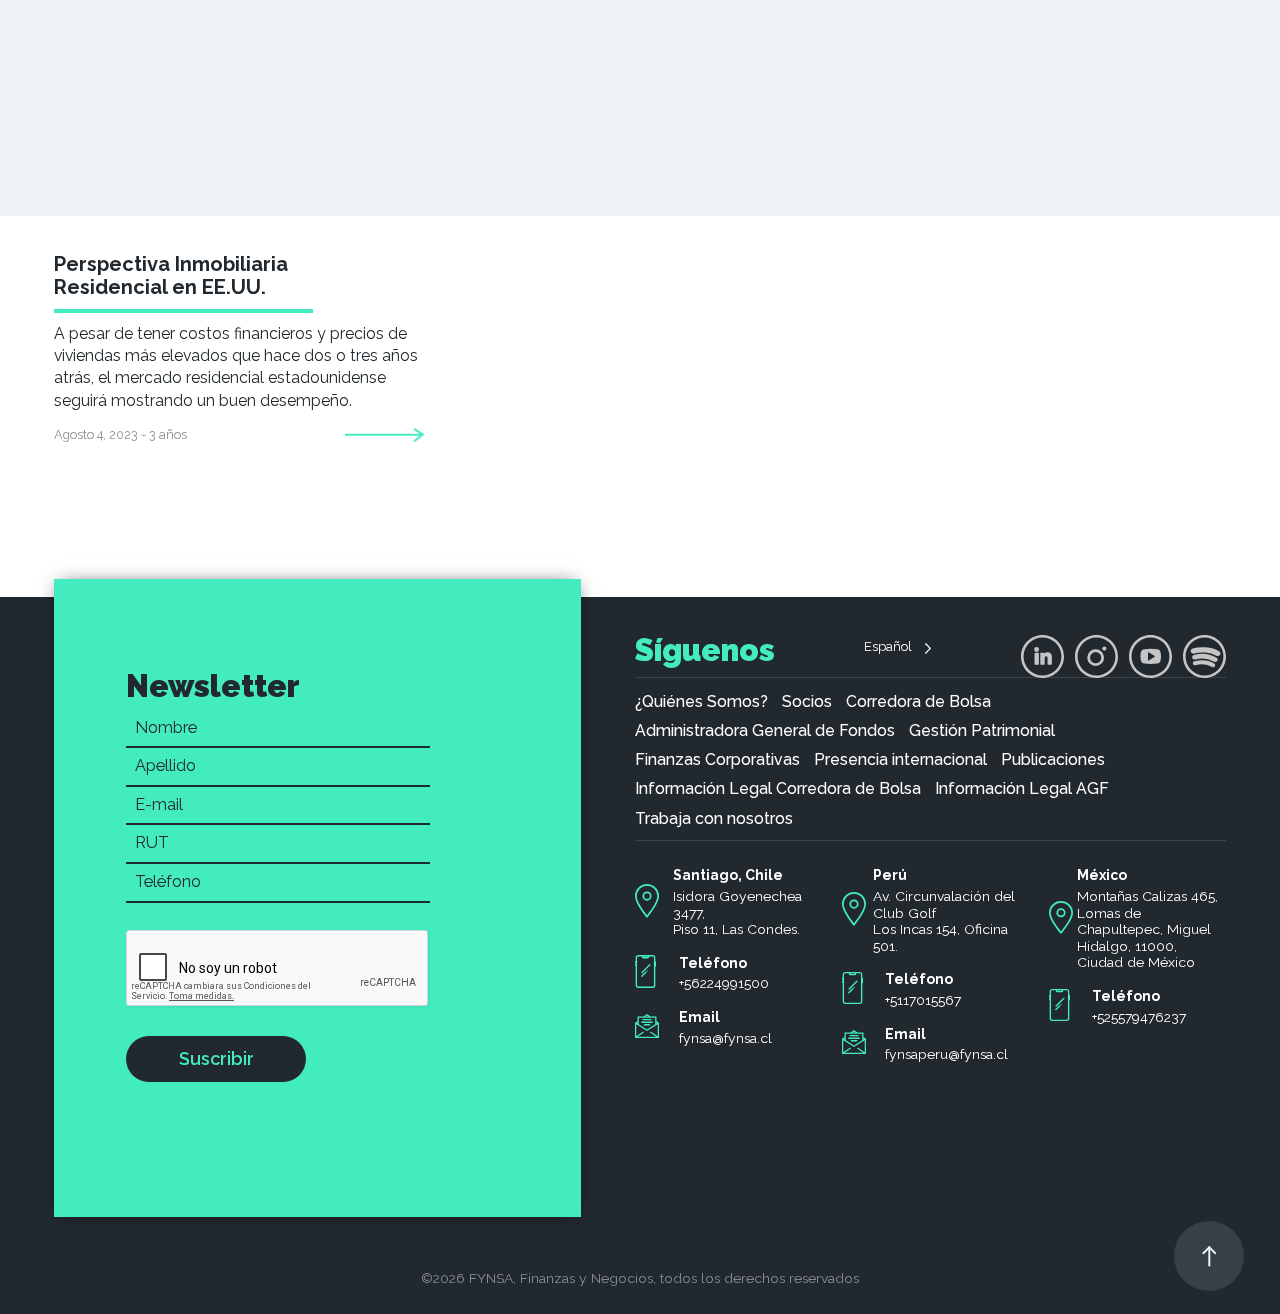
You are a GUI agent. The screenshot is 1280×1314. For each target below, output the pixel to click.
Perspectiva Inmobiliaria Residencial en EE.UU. (171, 275)
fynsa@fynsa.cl (725, 1038)
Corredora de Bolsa (918, 702)
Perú (890, 875)
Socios (807, 702)
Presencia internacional (900, 760)
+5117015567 (923, 1000)
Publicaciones (1053, 760)
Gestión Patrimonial (982, 731)
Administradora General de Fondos (765, 731)
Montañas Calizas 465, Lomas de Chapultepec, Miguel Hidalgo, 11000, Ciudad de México (1147, 929)
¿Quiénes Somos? (701, 702)
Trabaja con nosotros (714, 819)
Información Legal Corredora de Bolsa (778, 789)
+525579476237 (1139, 1017)
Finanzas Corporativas (717, 760)
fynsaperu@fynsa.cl (946, 1054)
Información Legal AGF (1022, 789)
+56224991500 (724, 983)
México (1102, 875)
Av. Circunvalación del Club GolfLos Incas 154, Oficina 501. (944, 921)
